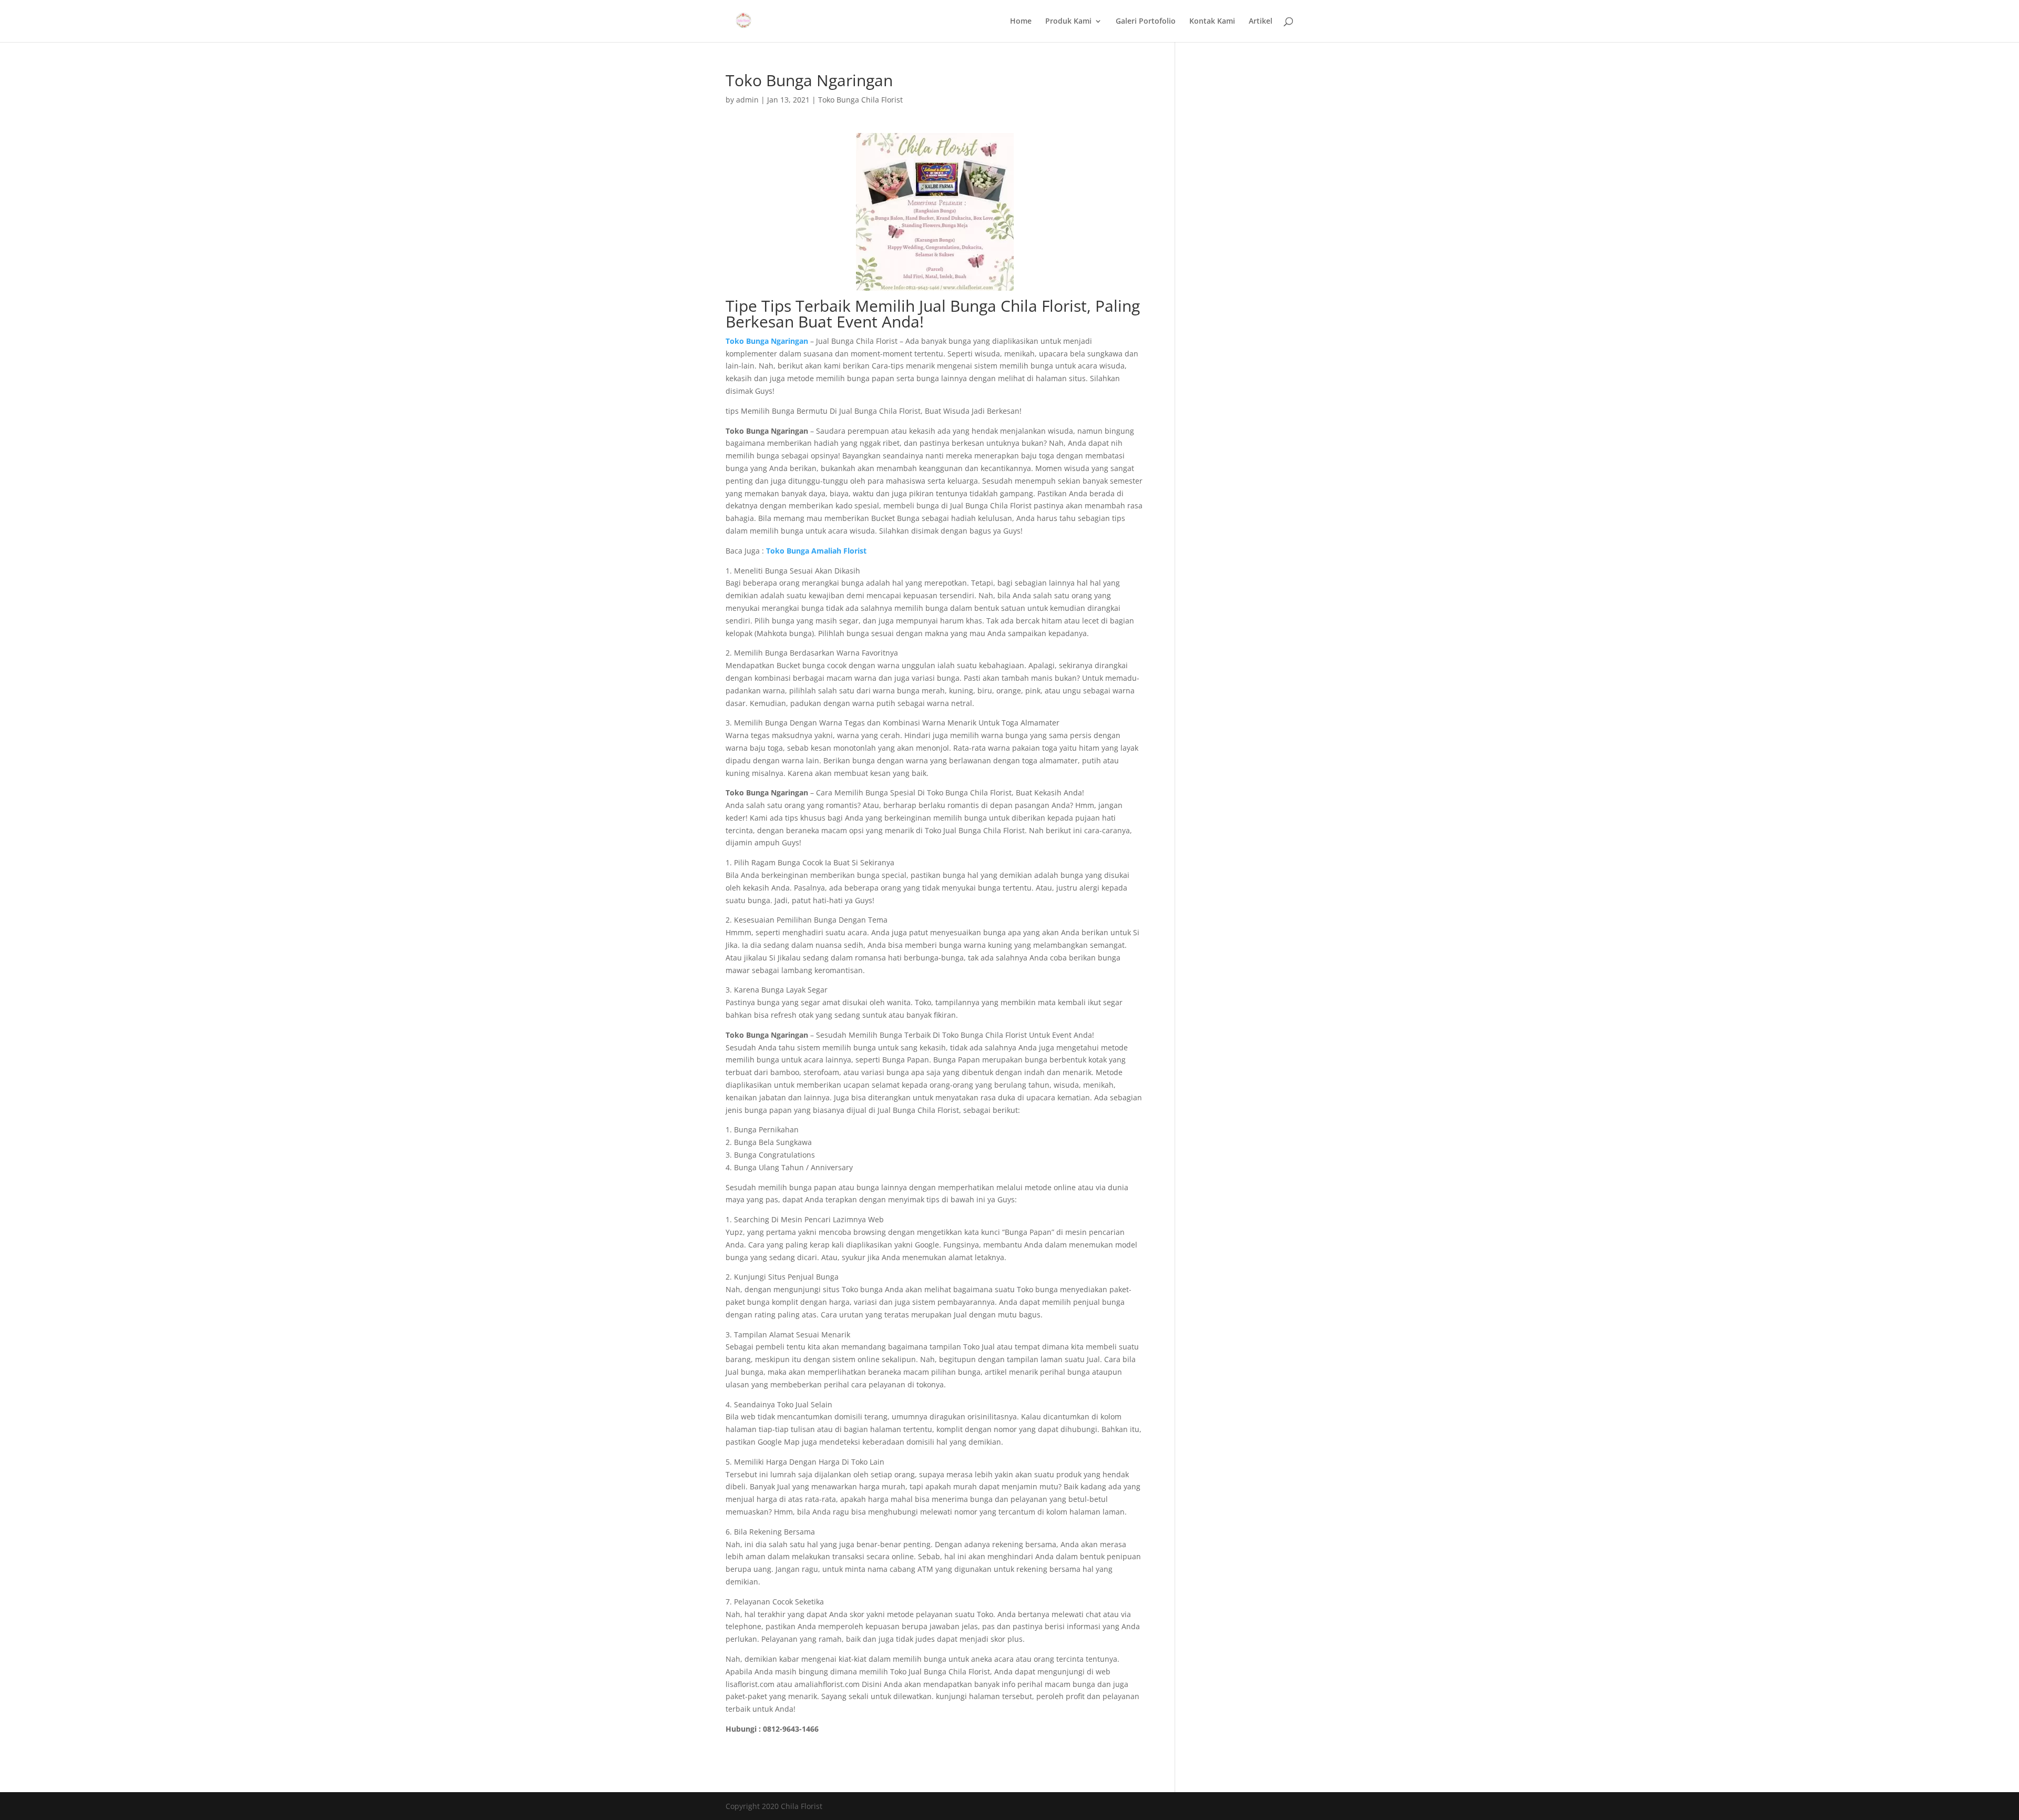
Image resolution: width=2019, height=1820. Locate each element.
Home (1021, 22)
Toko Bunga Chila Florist (860, 100)
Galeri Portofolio (1146, 22)
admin (747, 100)
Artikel (1261, 22)
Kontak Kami (1212, 22)
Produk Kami (1068, 22)
